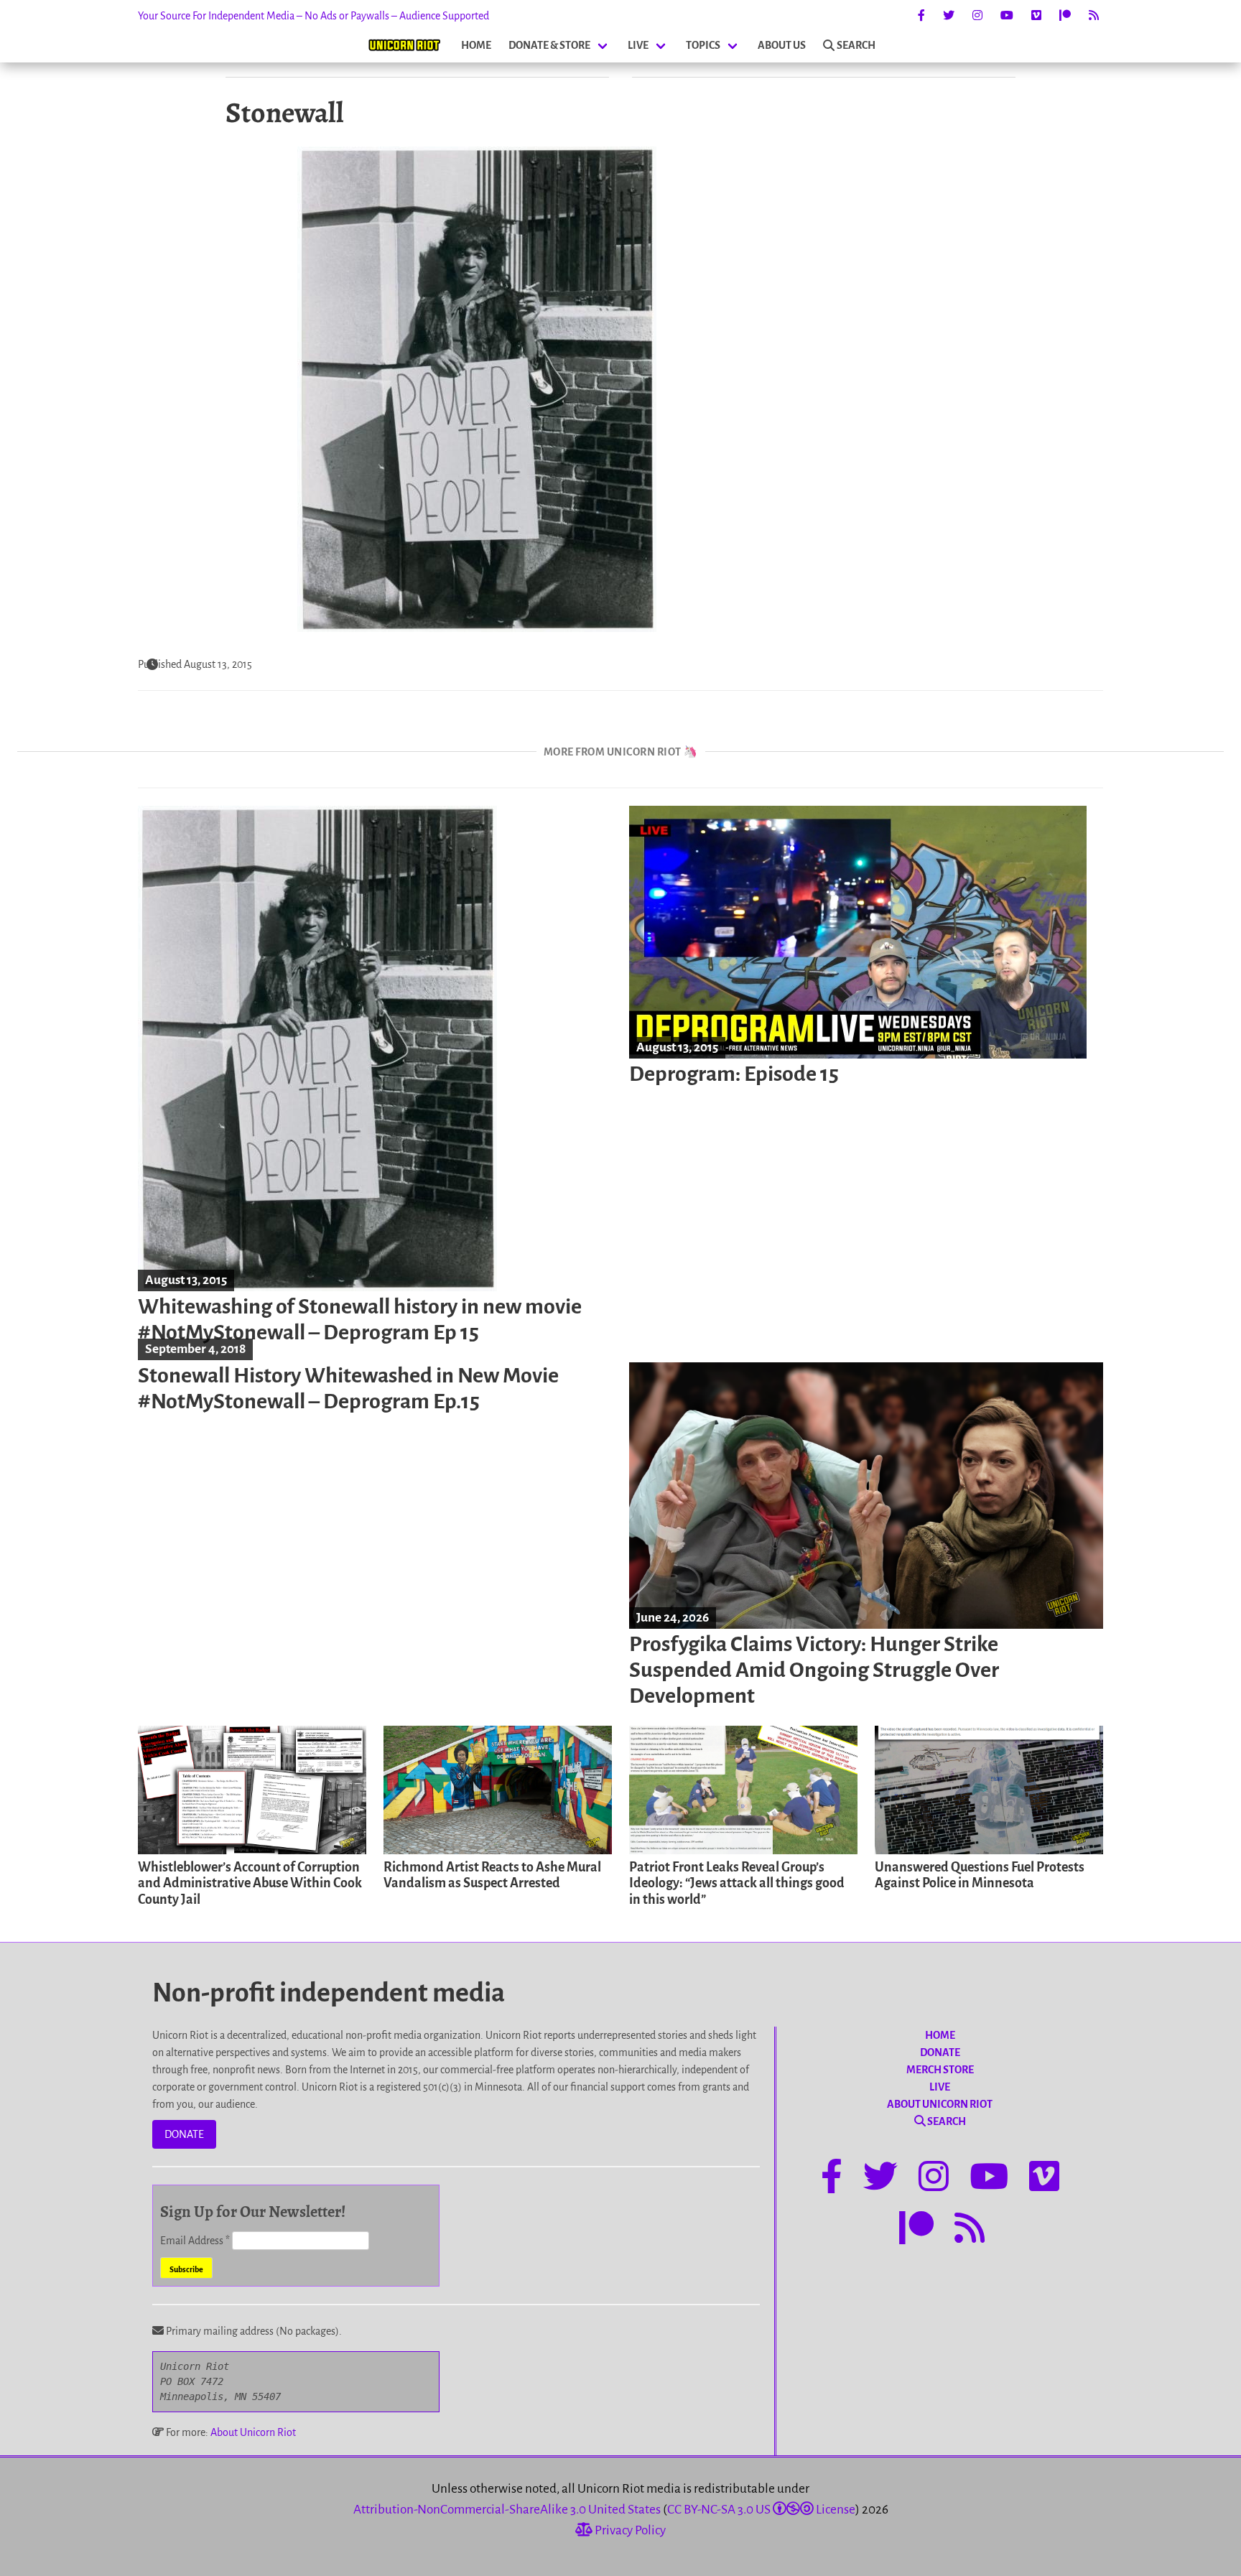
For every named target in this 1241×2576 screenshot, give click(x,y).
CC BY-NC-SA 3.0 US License (761, 2510)
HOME (476, 45)
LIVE (638, 45)
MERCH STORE (940, 2070)
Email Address (195, 2241)
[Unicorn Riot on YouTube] (1007, 16)
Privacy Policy (629, 2530)
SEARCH (856, 45)
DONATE (184, 2134)
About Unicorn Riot (253, 2432)
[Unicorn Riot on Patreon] (1065, 16)
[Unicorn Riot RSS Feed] (1094, 16)
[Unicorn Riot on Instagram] (977, 16)
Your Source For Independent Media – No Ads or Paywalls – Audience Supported (313, 16)
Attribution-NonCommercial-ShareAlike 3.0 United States (507, 2510)
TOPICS (703, 45)
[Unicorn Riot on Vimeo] (1036, 16)
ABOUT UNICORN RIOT (940, 2104)
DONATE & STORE (549, 45)
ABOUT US (782, 45)
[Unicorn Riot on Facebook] (921, 16)
